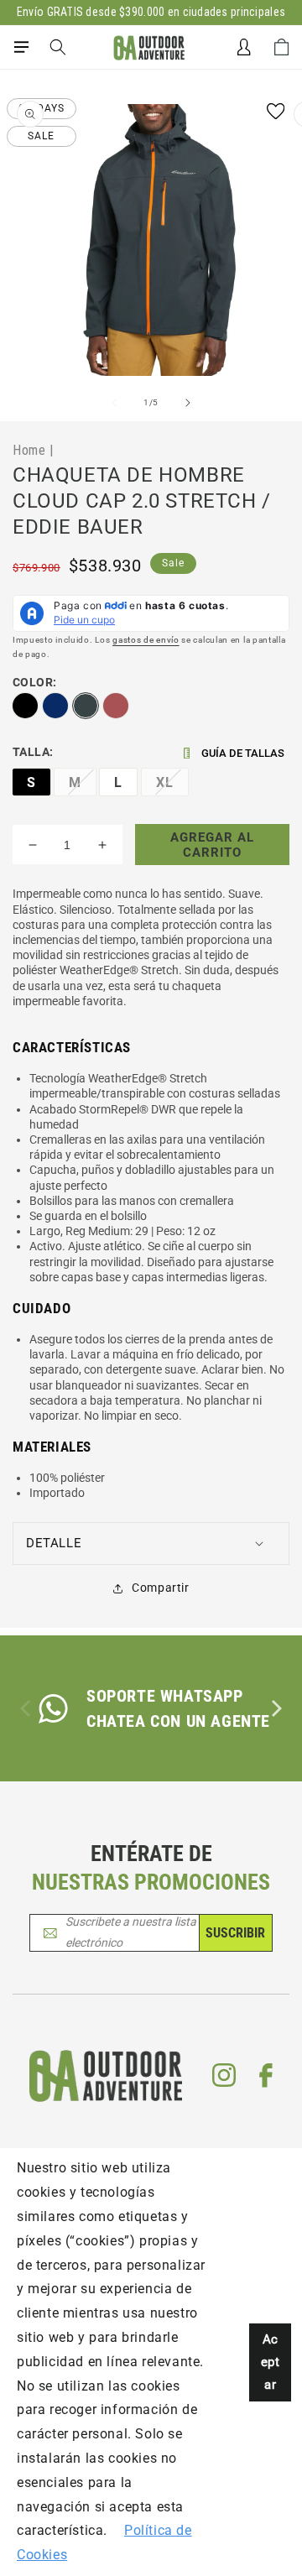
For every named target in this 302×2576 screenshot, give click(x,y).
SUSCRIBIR (235, 1933)
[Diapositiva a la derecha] (188, 403)
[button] (21, 47)
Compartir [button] (160, 1588)
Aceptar (271, 2362)
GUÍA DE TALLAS (243, 753)
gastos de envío (146, 640)
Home (29, 450)
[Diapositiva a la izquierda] (114, 403)
